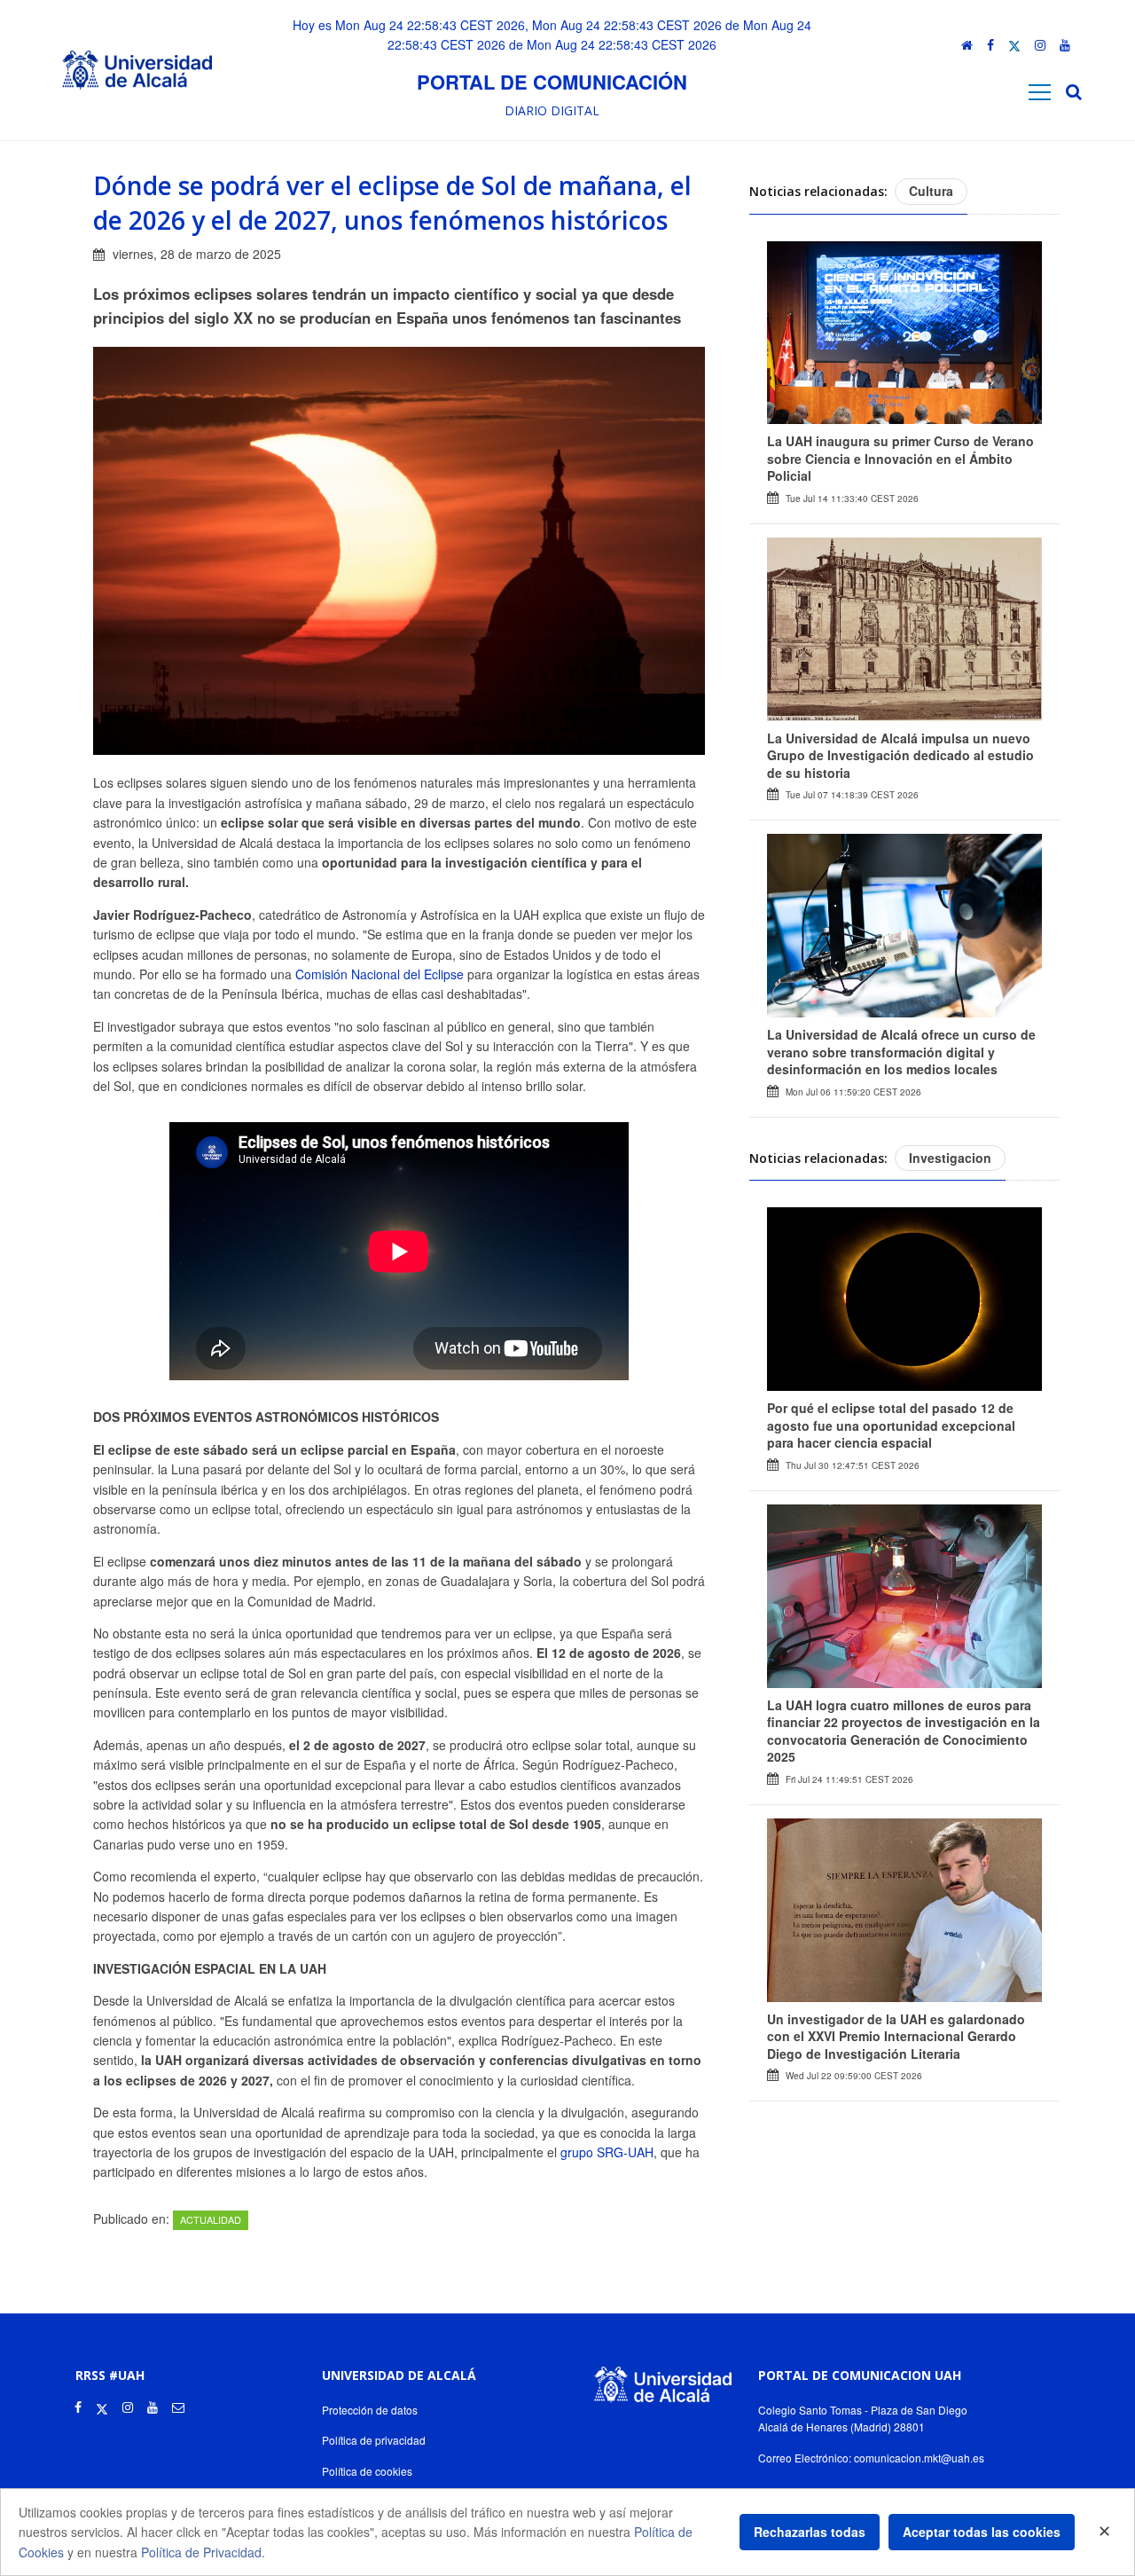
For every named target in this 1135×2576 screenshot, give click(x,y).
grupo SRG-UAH (607, 2152)
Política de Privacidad (201, 2552)
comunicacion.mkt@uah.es (919, 2458)
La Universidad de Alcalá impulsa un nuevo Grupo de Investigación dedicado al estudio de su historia (900, 755)
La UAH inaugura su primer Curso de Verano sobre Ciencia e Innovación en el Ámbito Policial (900, 458)
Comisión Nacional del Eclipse (380, 974)
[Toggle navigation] (1040, 92)
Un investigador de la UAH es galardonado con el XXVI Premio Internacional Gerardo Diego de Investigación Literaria (896, 2036)
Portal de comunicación (552, 82)
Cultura (931, 191)
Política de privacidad (374, 2440)
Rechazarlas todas (810, 2532)
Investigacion (950, 1158)
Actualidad (211, 2219)
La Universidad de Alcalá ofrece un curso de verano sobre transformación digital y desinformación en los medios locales (901, 1052)
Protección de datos (370, 2410)
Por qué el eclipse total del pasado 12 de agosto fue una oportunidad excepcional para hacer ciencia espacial (891, 1425)
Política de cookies (367, 2471)
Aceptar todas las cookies (982, 2532)
